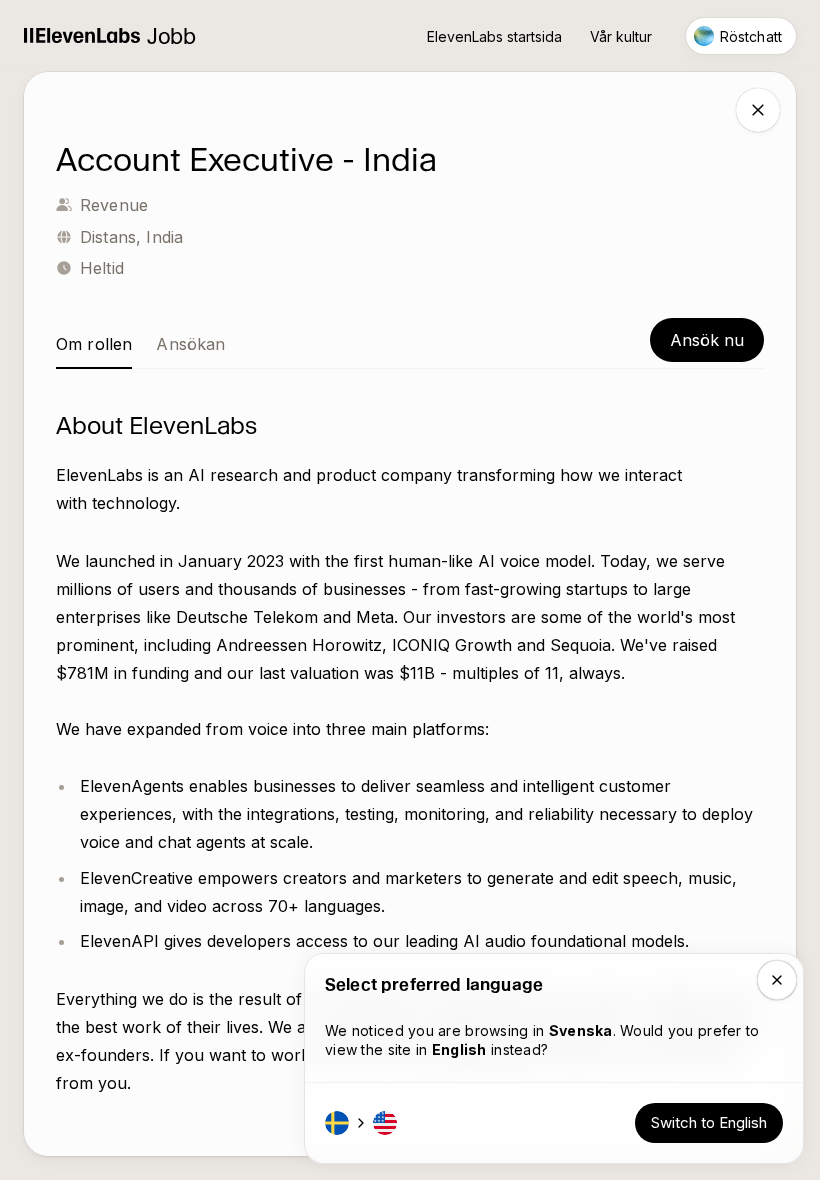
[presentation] (410, 614)
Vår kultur (621, 36)
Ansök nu (707, 340)
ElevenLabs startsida (494, 36)
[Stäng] (758, 110)
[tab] (94, 344)
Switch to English (709, 1122)
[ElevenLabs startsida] (82, 36)
